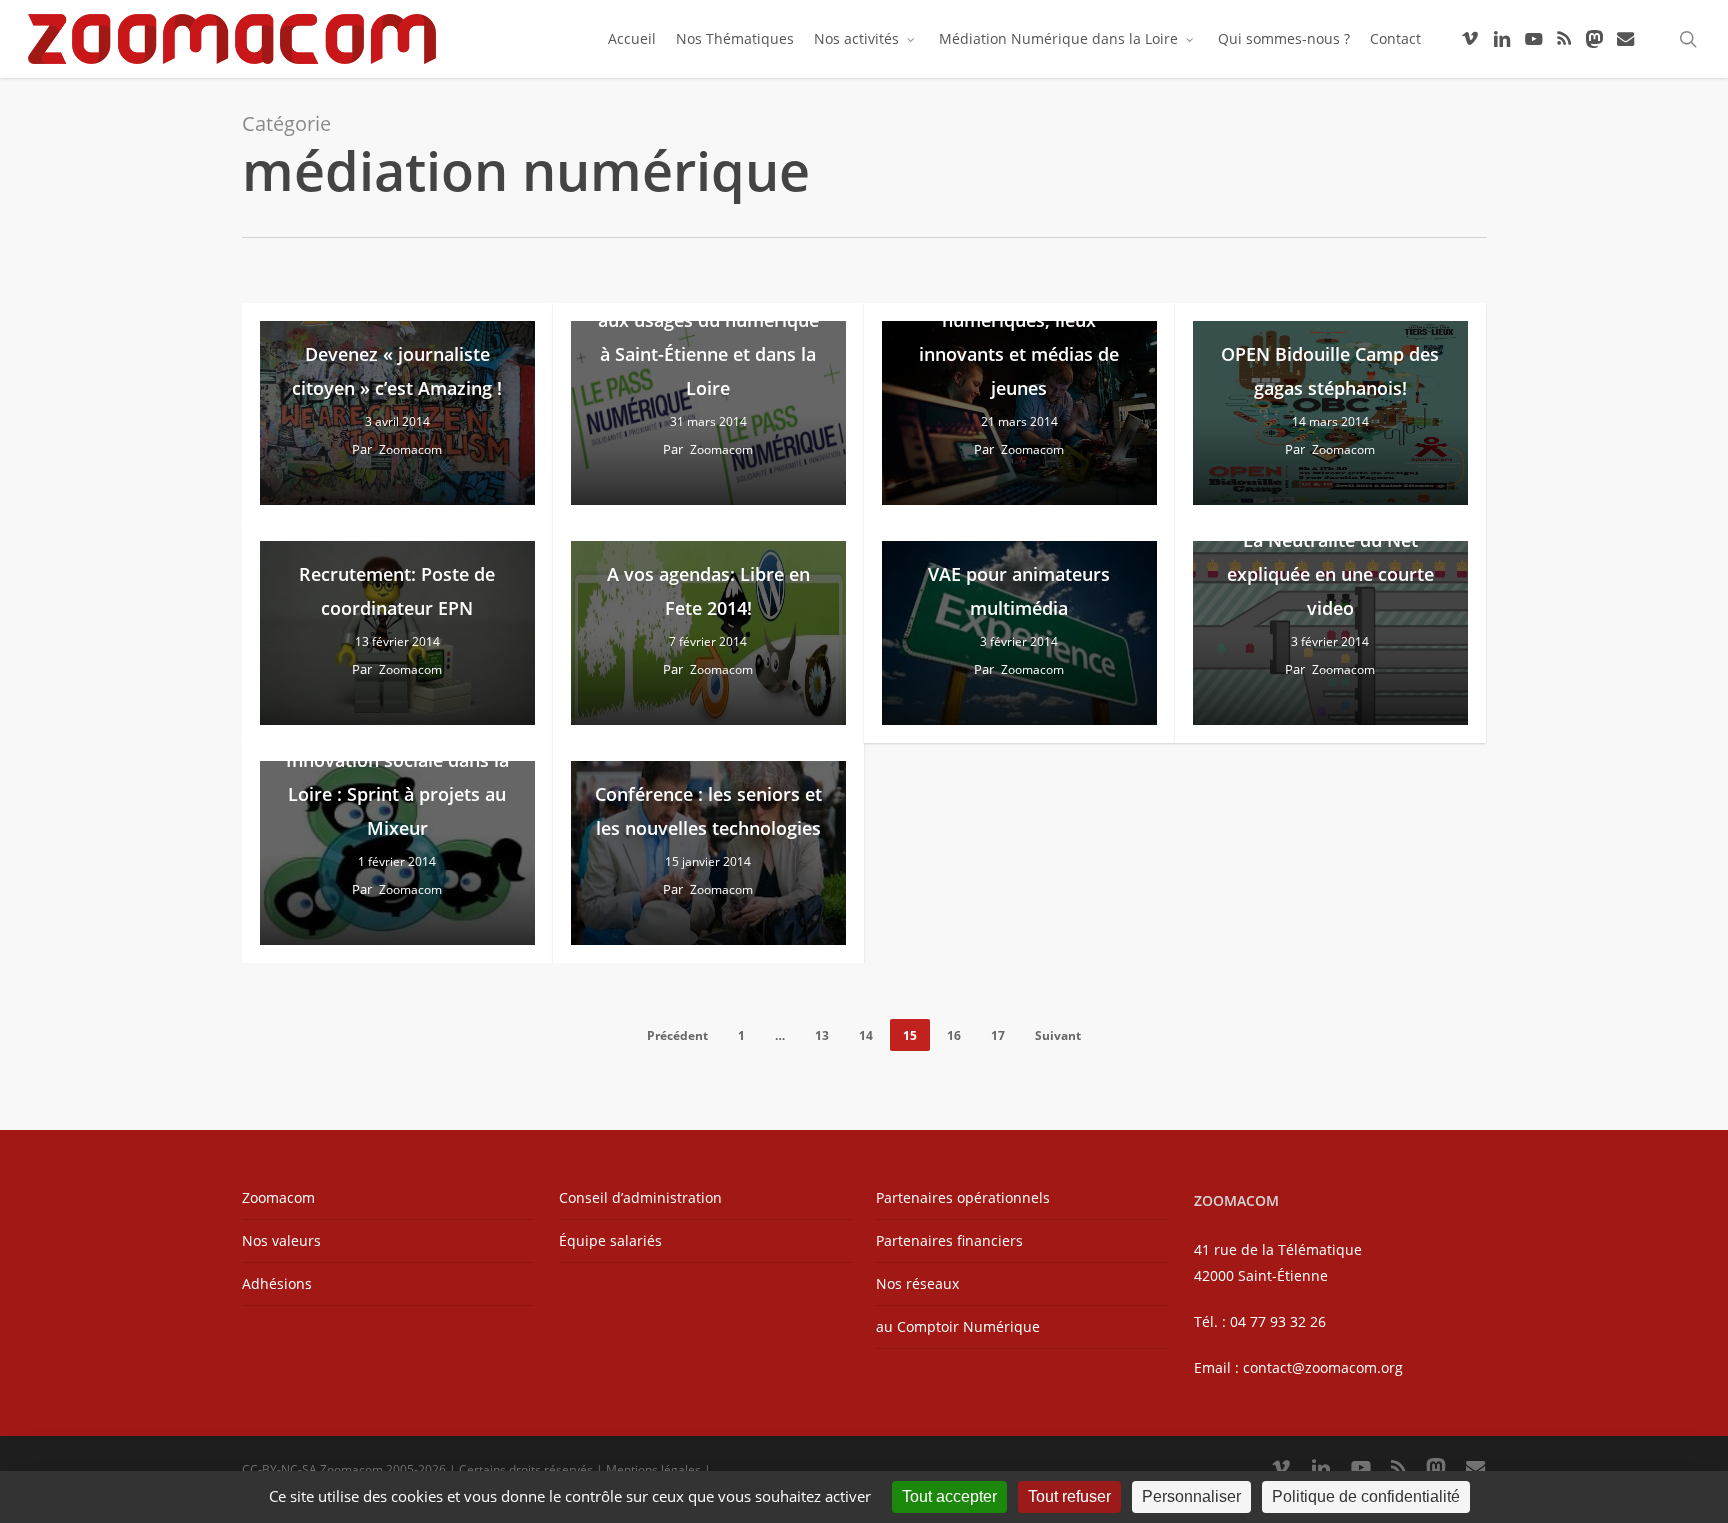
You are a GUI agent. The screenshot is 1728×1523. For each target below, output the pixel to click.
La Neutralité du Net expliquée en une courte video (1330, 574)
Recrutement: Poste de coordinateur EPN (397, 591)
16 (954, 1035)
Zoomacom (410, 449)
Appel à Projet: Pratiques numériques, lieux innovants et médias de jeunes (1019, 337)
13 (822, 1035)
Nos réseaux (917, 1283)
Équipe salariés (610, 1240)
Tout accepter (949, 1496)
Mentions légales (653, 1469)
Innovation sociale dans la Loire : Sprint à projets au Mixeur (397, 794)
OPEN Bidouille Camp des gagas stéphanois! (1330, 371)
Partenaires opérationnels (963, 1197)
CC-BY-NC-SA (279, 1469)
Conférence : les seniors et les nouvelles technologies (708, 811)
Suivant (1058, 1035)
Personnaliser (1191, 1496)
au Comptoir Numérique (958, 1326)
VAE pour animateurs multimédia (1019, 591)
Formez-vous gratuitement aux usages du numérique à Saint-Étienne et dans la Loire (708, 337)
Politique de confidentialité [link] (1366, 1496)
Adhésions (277, 1283)
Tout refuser (1069, 1496)
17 (998, 1035)
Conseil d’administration (640, 1197)
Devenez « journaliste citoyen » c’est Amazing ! (397, 371)
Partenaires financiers (949, 1240)
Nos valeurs (281, 1240)
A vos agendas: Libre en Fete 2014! (708, 591)
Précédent (677, 1035)
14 (866, 1035)
